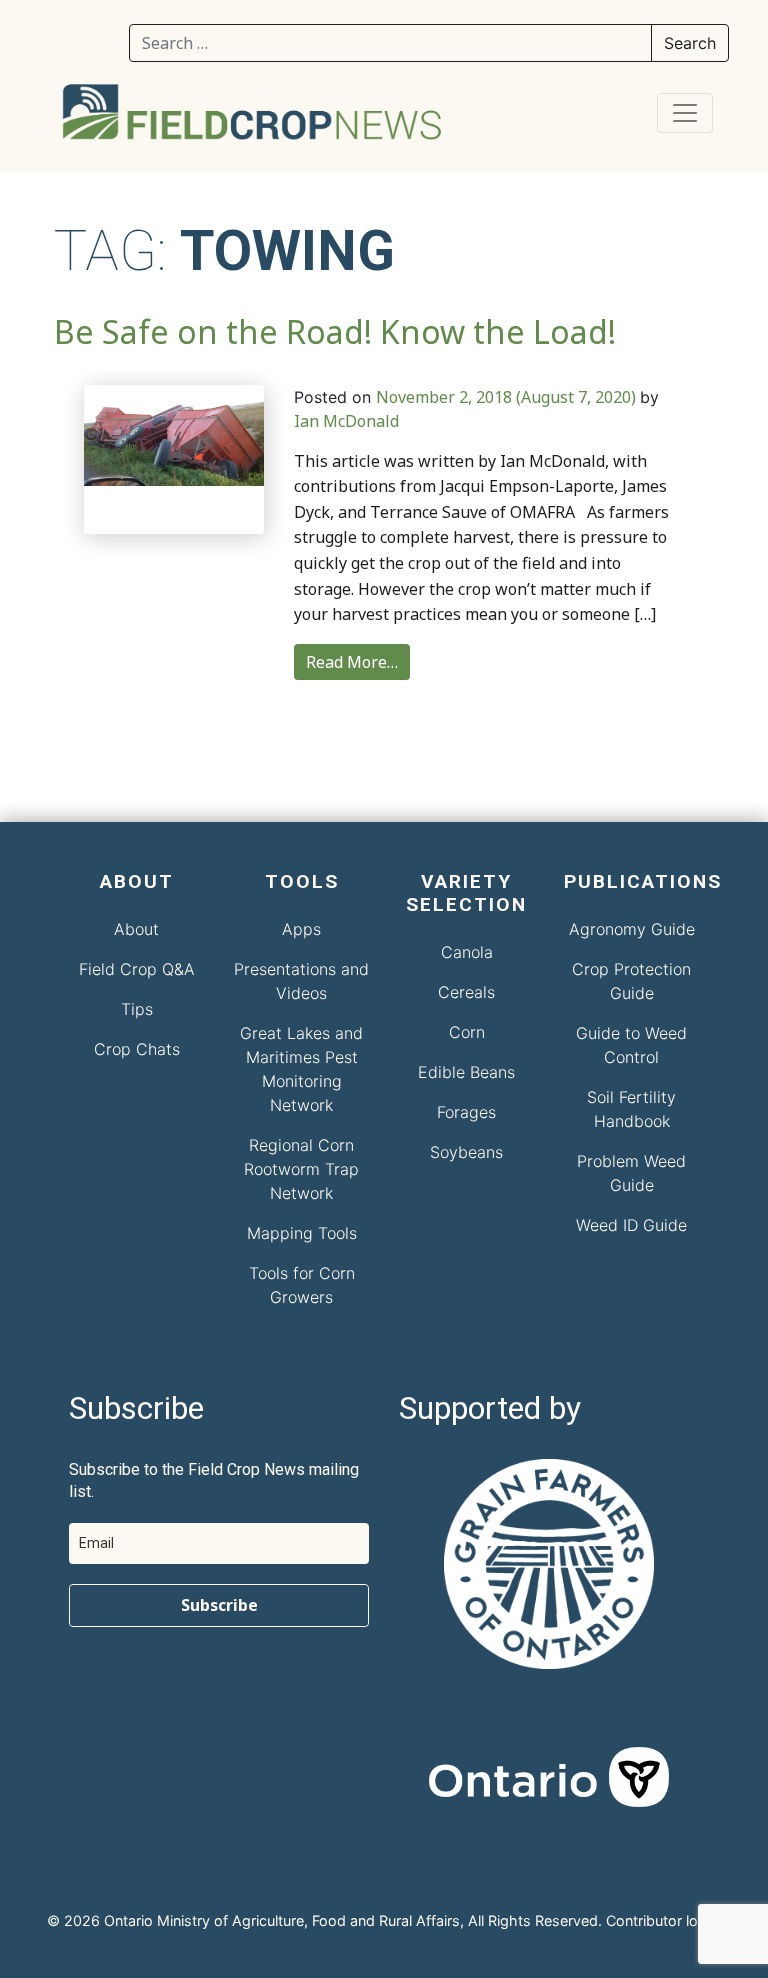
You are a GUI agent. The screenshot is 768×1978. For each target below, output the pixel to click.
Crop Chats (137, 1049)
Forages (466, 1112)
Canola (467, 952)
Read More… (352, 662)
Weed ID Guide (631, 1225)
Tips (137, 1009)
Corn (467, 1032)
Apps (301, 929)
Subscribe (219, 1605)
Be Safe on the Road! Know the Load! (335, 331)
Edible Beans (466, 1072)
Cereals (466, 992)
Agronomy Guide (632, 929)
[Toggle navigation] (685, 113)
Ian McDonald (346, 421)
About (136, 929)
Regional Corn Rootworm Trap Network (301, 1169)
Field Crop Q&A (137, 969)
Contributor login (662, 1920)
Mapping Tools (302, 1233)
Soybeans (466, 1152)
